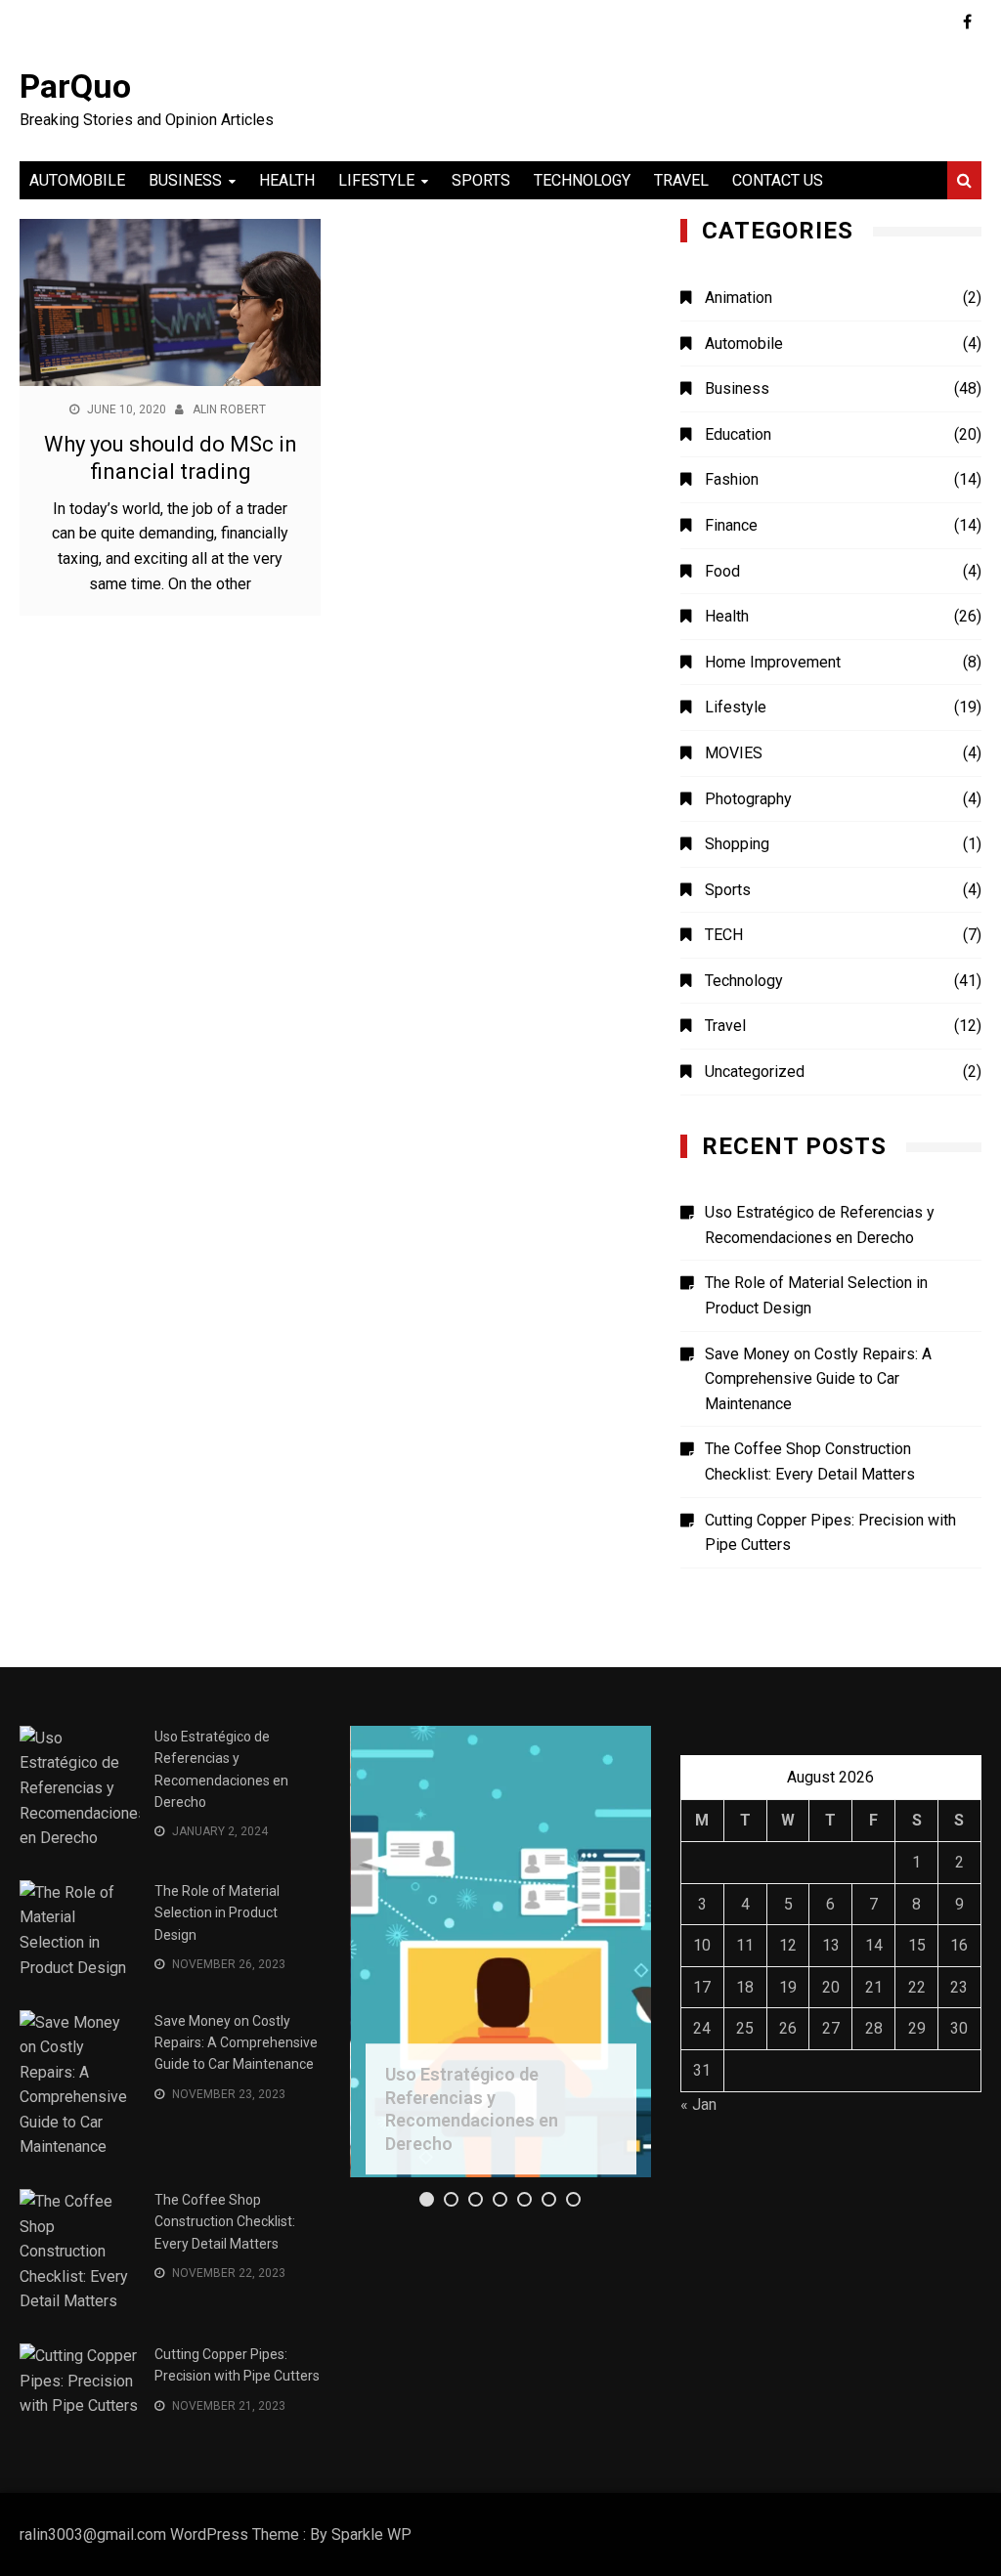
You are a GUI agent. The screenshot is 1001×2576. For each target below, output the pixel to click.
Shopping (737, 844)
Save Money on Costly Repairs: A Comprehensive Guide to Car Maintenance (818, 1379)
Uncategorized (755, 1072)
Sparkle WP (371, 2534)
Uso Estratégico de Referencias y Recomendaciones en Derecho (820, 1225)
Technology (582, 180)
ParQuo (75, 86)
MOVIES (734, 753)
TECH (724, 935)
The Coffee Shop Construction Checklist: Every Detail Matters (810, 1461)
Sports (481, 180)
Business (185, 180)
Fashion (732, 479)
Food (722, 571)
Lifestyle (376, 180)
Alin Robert (229, 409)
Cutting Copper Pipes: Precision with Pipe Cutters (830, 1533)
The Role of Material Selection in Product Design (816, 1295)
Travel (681, 180)
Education (738, 434)
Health (287, 180)
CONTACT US (778, 180)
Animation (739, 298)
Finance (731, 525)
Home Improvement (773, 662)
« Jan (698, 2104)
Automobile (77, 180)
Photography (748, 799)
